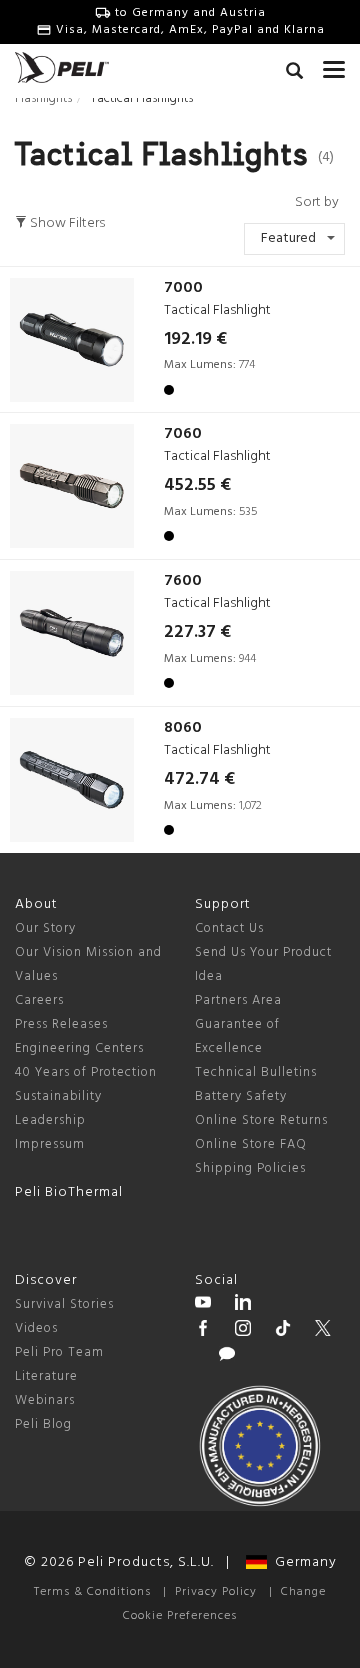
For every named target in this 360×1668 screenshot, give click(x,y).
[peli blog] (227, 1357)
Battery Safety (241, 1096)
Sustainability (58, 1096)
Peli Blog (43, 1424)
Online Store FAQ (251, 1144)
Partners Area (238, 1000)
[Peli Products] (203, 1331)
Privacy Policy (216, 1592)
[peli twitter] (323, 1331)
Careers (39, 1000)
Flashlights (43, 98)
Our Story (45, 928)
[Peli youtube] (203, 1305)
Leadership (50, 1120)
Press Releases (61, 1024)
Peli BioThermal (69, 1192)
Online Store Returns (261, 1120)
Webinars (45, 1400)
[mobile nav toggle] (334, 65)
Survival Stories (64, 1304)
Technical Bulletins (256, 1072)
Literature (46, 1376)
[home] (62, 67)
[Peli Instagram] (243, 1331)
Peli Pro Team (59, 1352)
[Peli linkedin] (243, 1305)
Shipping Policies (250, 1168)
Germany (302, 1562)
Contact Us (229, 928)
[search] (294, 74)
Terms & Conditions (92, 1592)
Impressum (50, 1144)
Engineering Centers (79, 1048)
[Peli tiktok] (283, 1331)
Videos (36, 1328)
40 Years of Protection (86, 1072)
